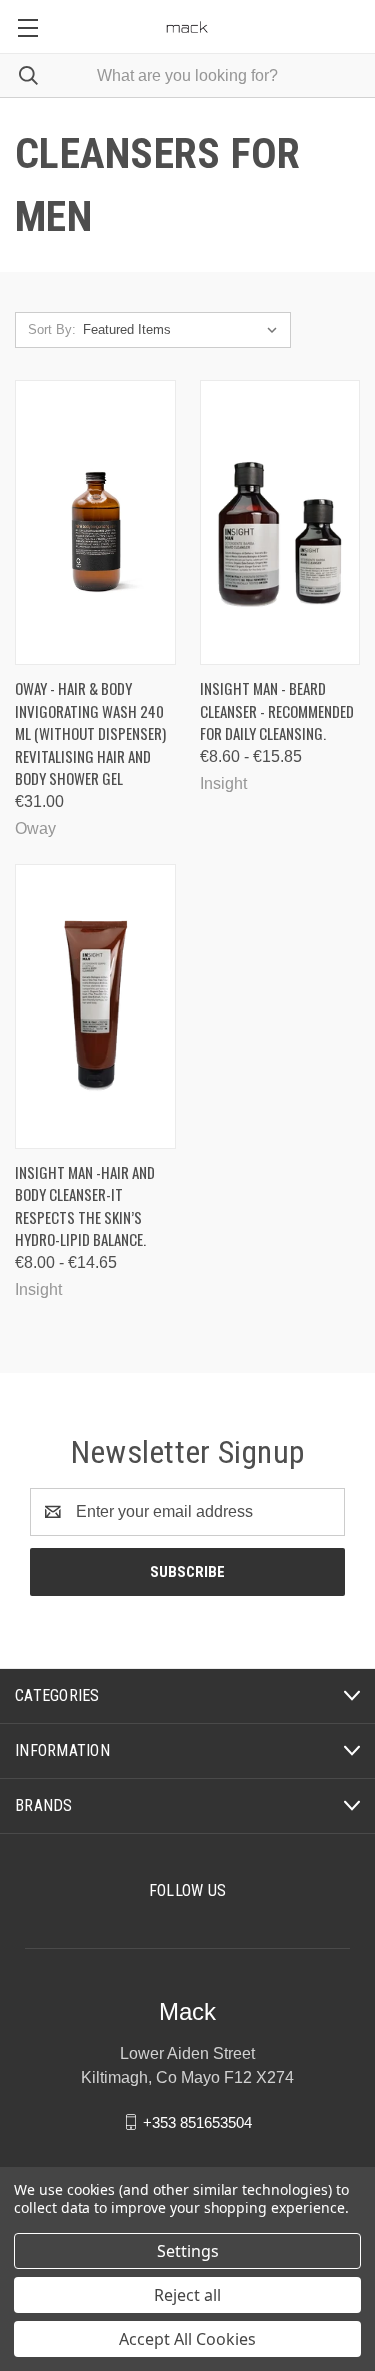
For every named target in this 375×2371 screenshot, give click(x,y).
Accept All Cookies (187, 2339)
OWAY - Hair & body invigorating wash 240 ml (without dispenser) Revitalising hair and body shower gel (90, 733)
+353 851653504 (197, 2121)
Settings (188, 2251)
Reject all (187, 2295)
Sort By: (52, 329)
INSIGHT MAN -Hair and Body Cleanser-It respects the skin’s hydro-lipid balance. (85, 1206)
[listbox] (184, 330)
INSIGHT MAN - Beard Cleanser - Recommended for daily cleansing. (277, 710)
